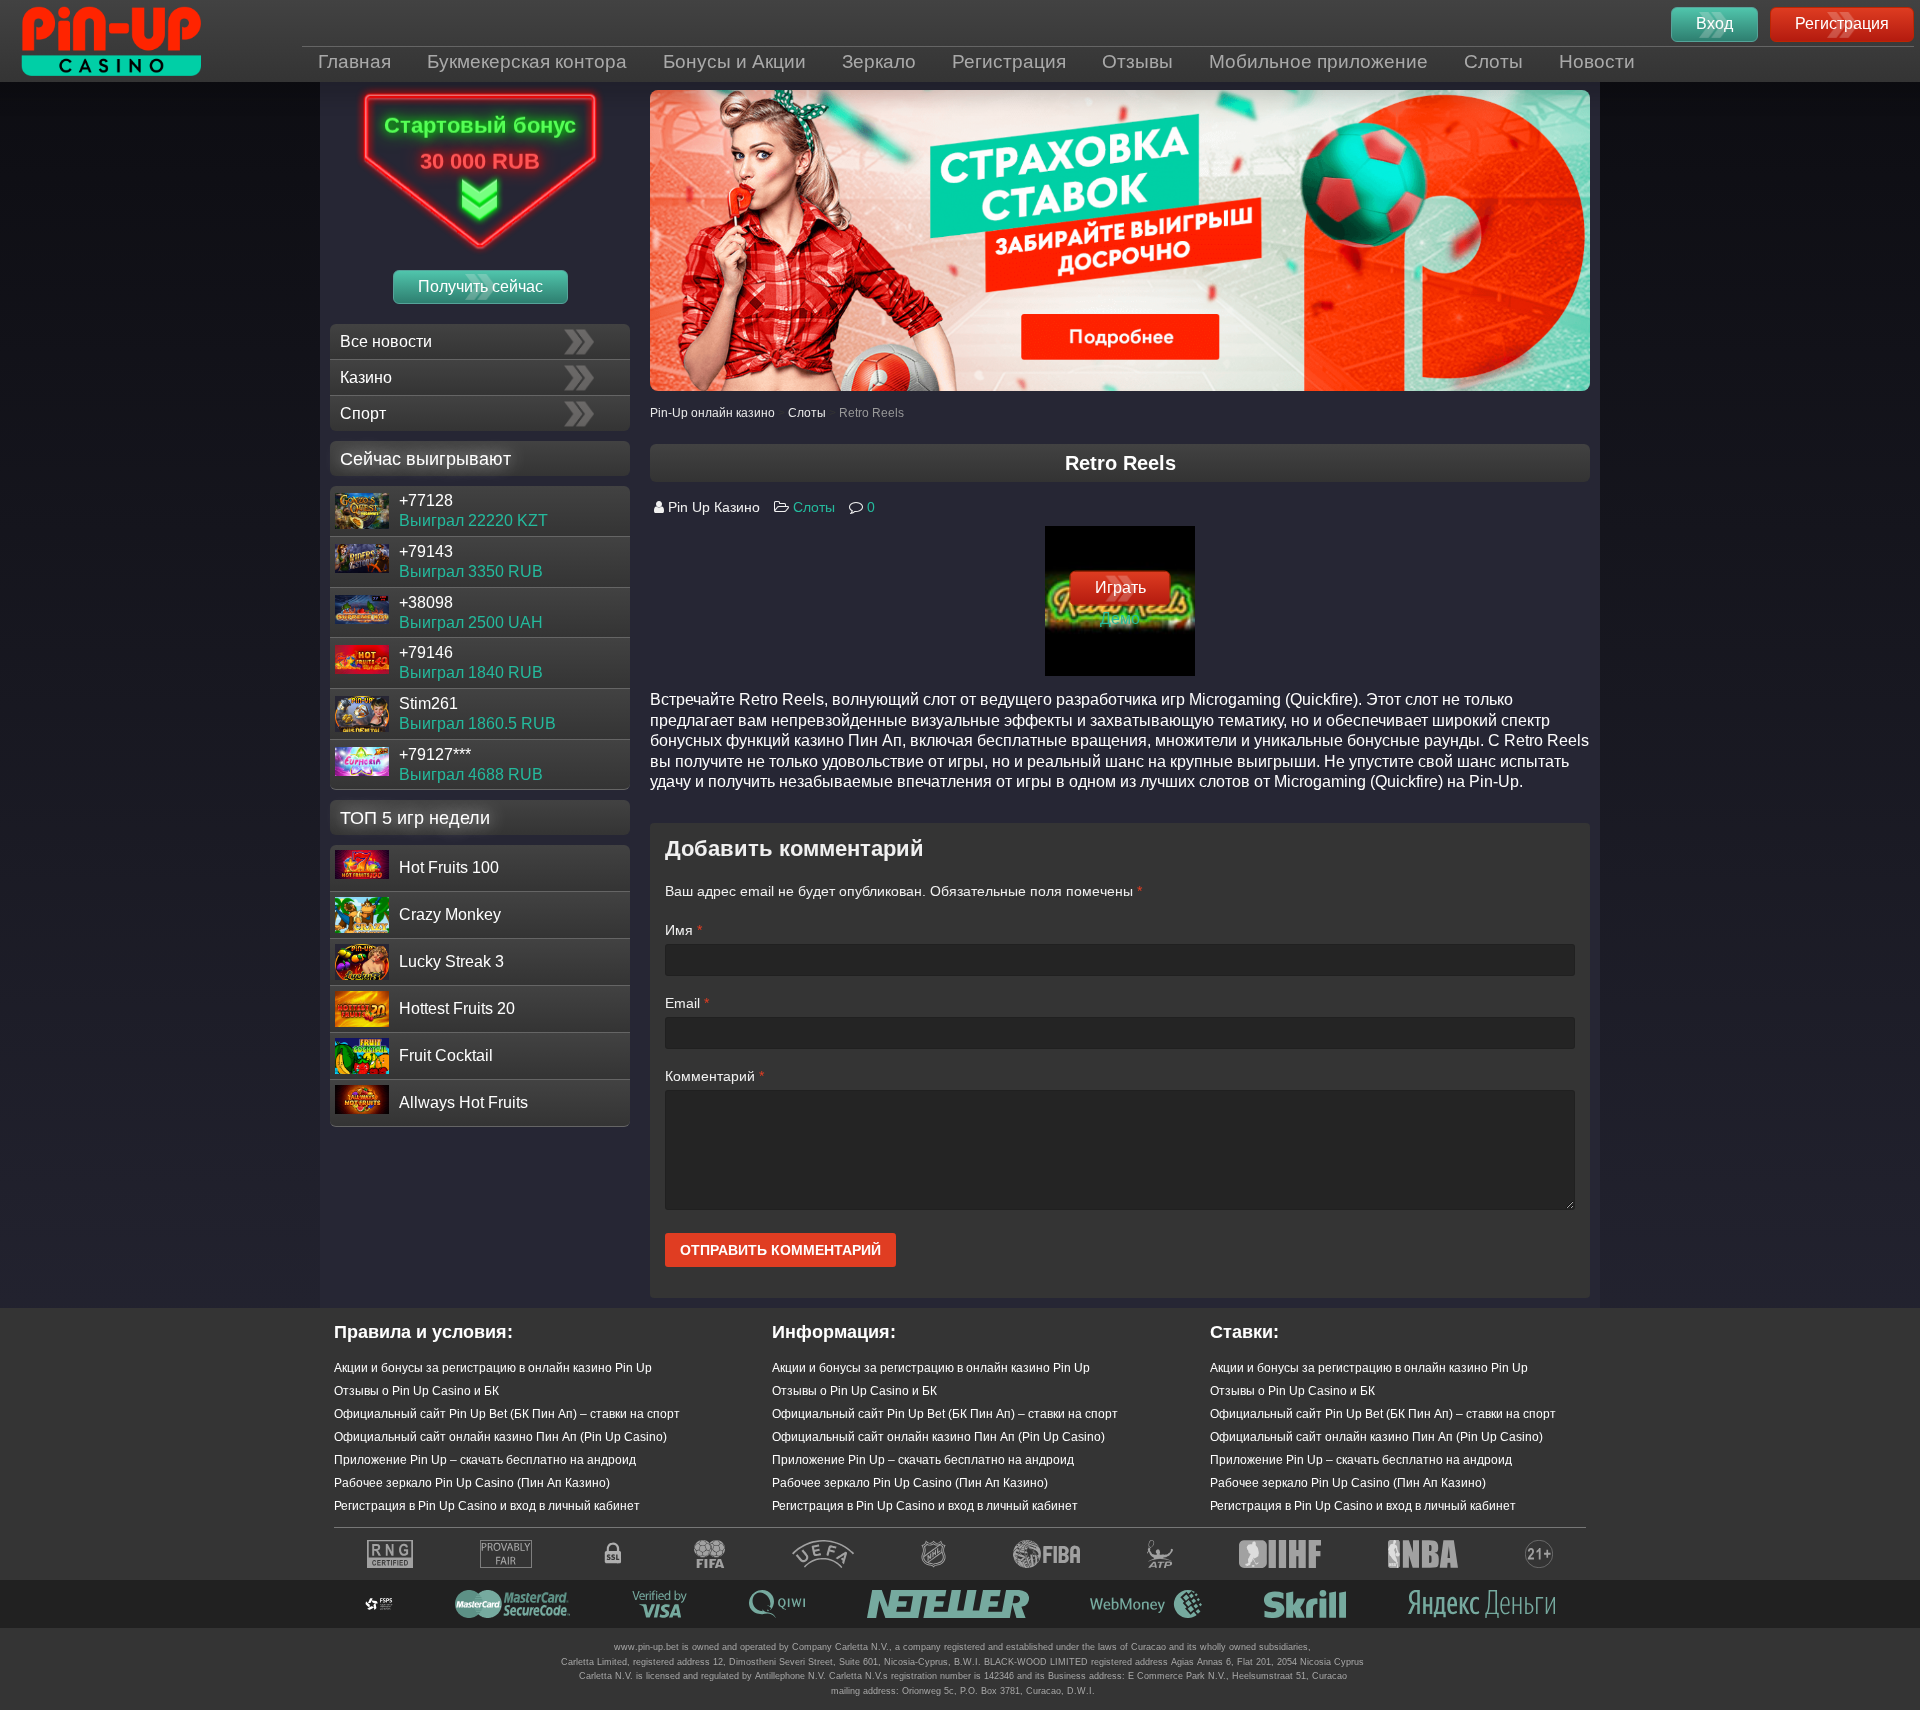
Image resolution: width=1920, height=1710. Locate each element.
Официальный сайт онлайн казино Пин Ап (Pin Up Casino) (500, 1437)
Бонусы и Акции (734, 61)
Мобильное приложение (1318, 61)
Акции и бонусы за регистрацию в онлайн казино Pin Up (493, 1368)
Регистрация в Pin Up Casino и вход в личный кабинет (487, 1506)
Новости (1597, 61)
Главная (354, 61)
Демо (1120, 617)
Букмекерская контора (527, 61)
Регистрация (1009, 61)
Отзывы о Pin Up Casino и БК (416, 1391)
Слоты (1493, 61)
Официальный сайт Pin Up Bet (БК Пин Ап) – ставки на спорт (507, 1414)
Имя (683, 930)
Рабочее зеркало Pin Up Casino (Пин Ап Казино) (472, 1483)
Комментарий (714, 1076)
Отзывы (1137, 61)
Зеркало (879, 61)
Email (687, 1003)
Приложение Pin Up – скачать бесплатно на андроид (485, 1460)
